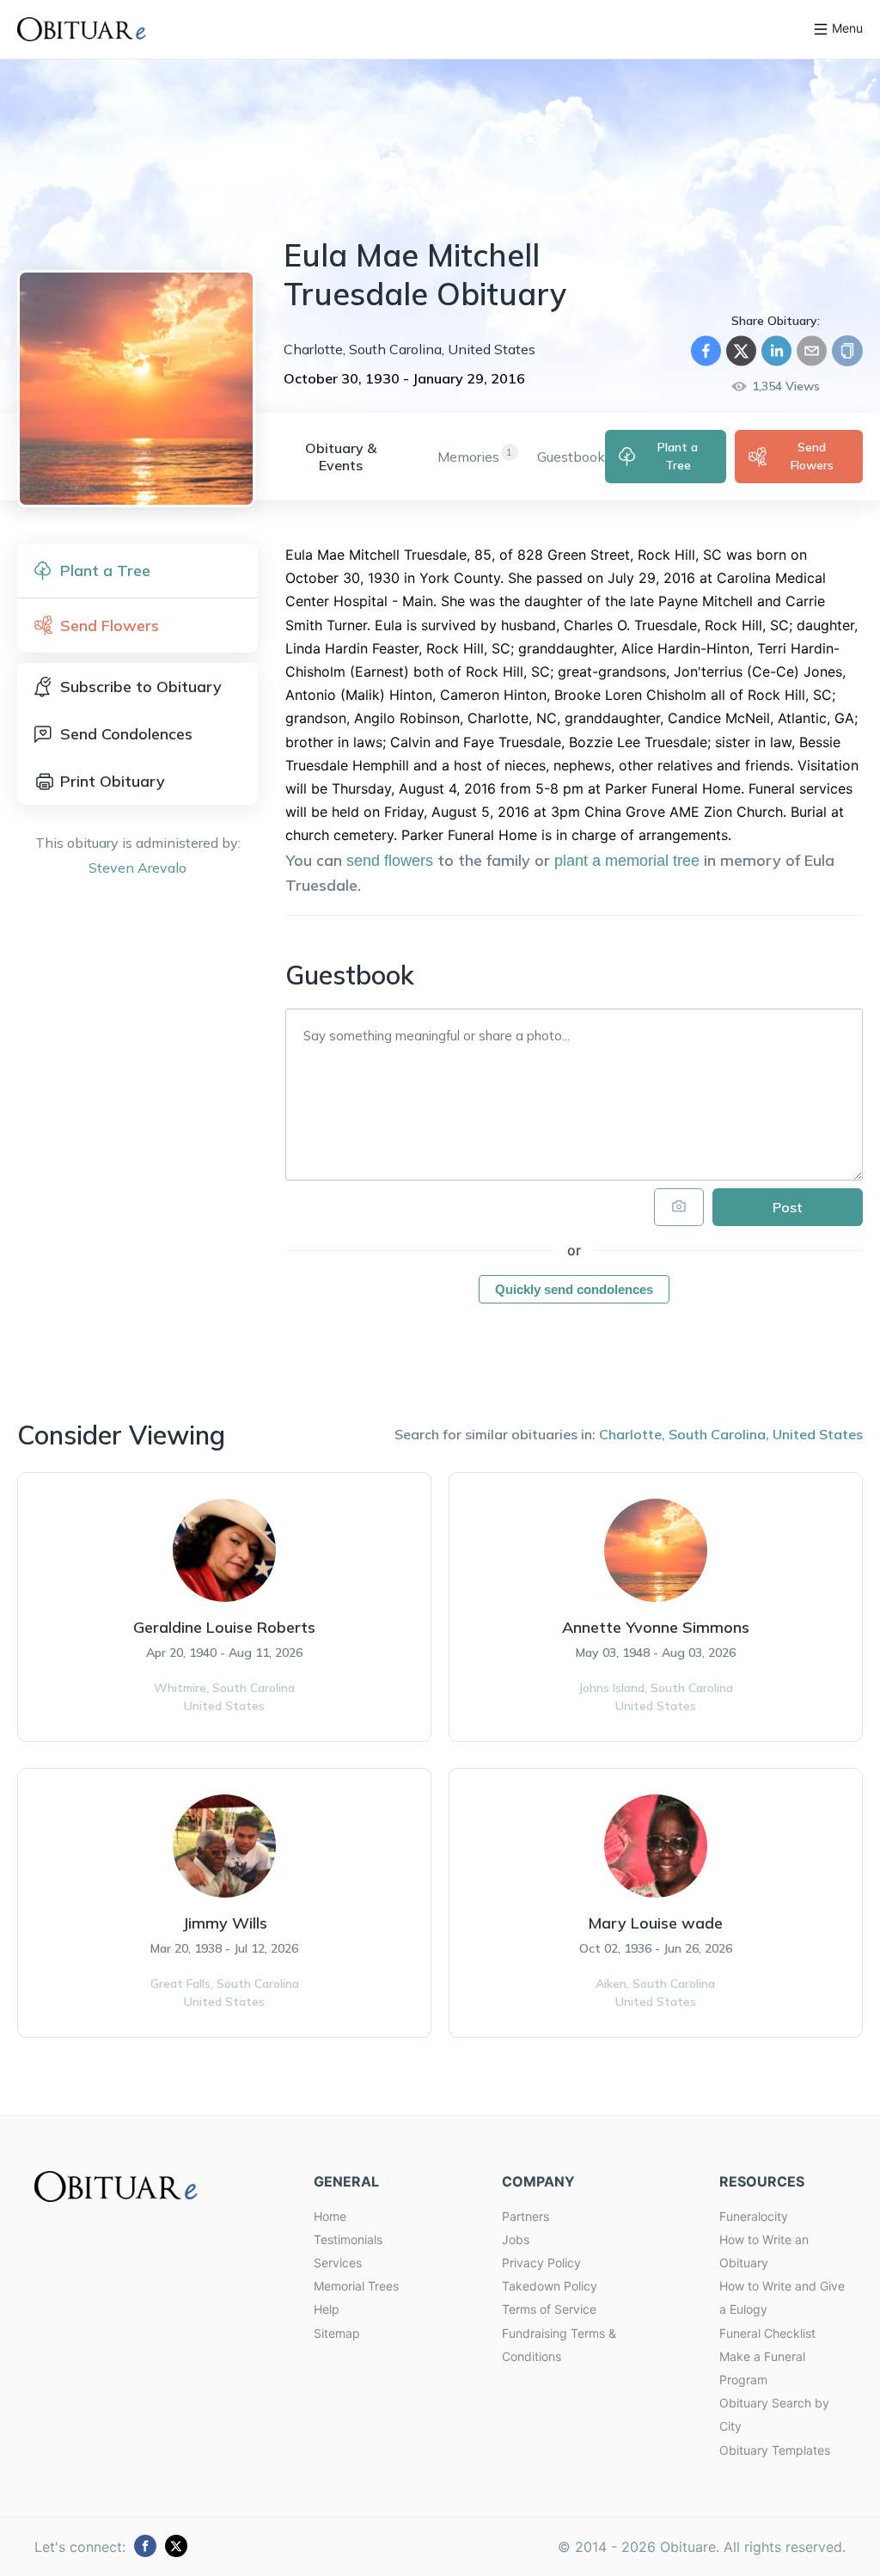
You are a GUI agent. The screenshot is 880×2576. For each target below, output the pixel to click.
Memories (468, 457)
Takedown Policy (550, 2286)
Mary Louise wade (655, 1923)
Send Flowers (812, 456)
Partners (526, 2216)
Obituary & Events (341, 457)
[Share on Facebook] (706, 351)
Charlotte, (632, 1434)
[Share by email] (812, 351)
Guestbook (571, 457)
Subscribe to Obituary (141, 687)
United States (818, 1434)
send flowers (390, 861)
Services (338, 2263)
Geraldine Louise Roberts (224, 1627)
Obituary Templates (775, 2450)
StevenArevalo (137, 868)
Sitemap (337, 2333)
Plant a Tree (678, 456)
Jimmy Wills (225, 1923)
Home (330, 2216)
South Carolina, (719, 1434)
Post (788, 1207)
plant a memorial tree (627, 861)
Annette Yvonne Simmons (656, 1627)
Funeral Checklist (767, 2333)
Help (327, 2309)
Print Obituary (113, 781)
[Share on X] (741, 351)
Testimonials (348, 2239)
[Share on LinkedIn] (776, 351)
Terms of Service (549, 2309)
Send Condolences (126, 734)
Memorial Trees (356, 2286)
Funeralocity (754, 2216)
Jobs (516, 2239)
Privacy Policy (541, 2263)
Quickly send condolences (574, 1289)
